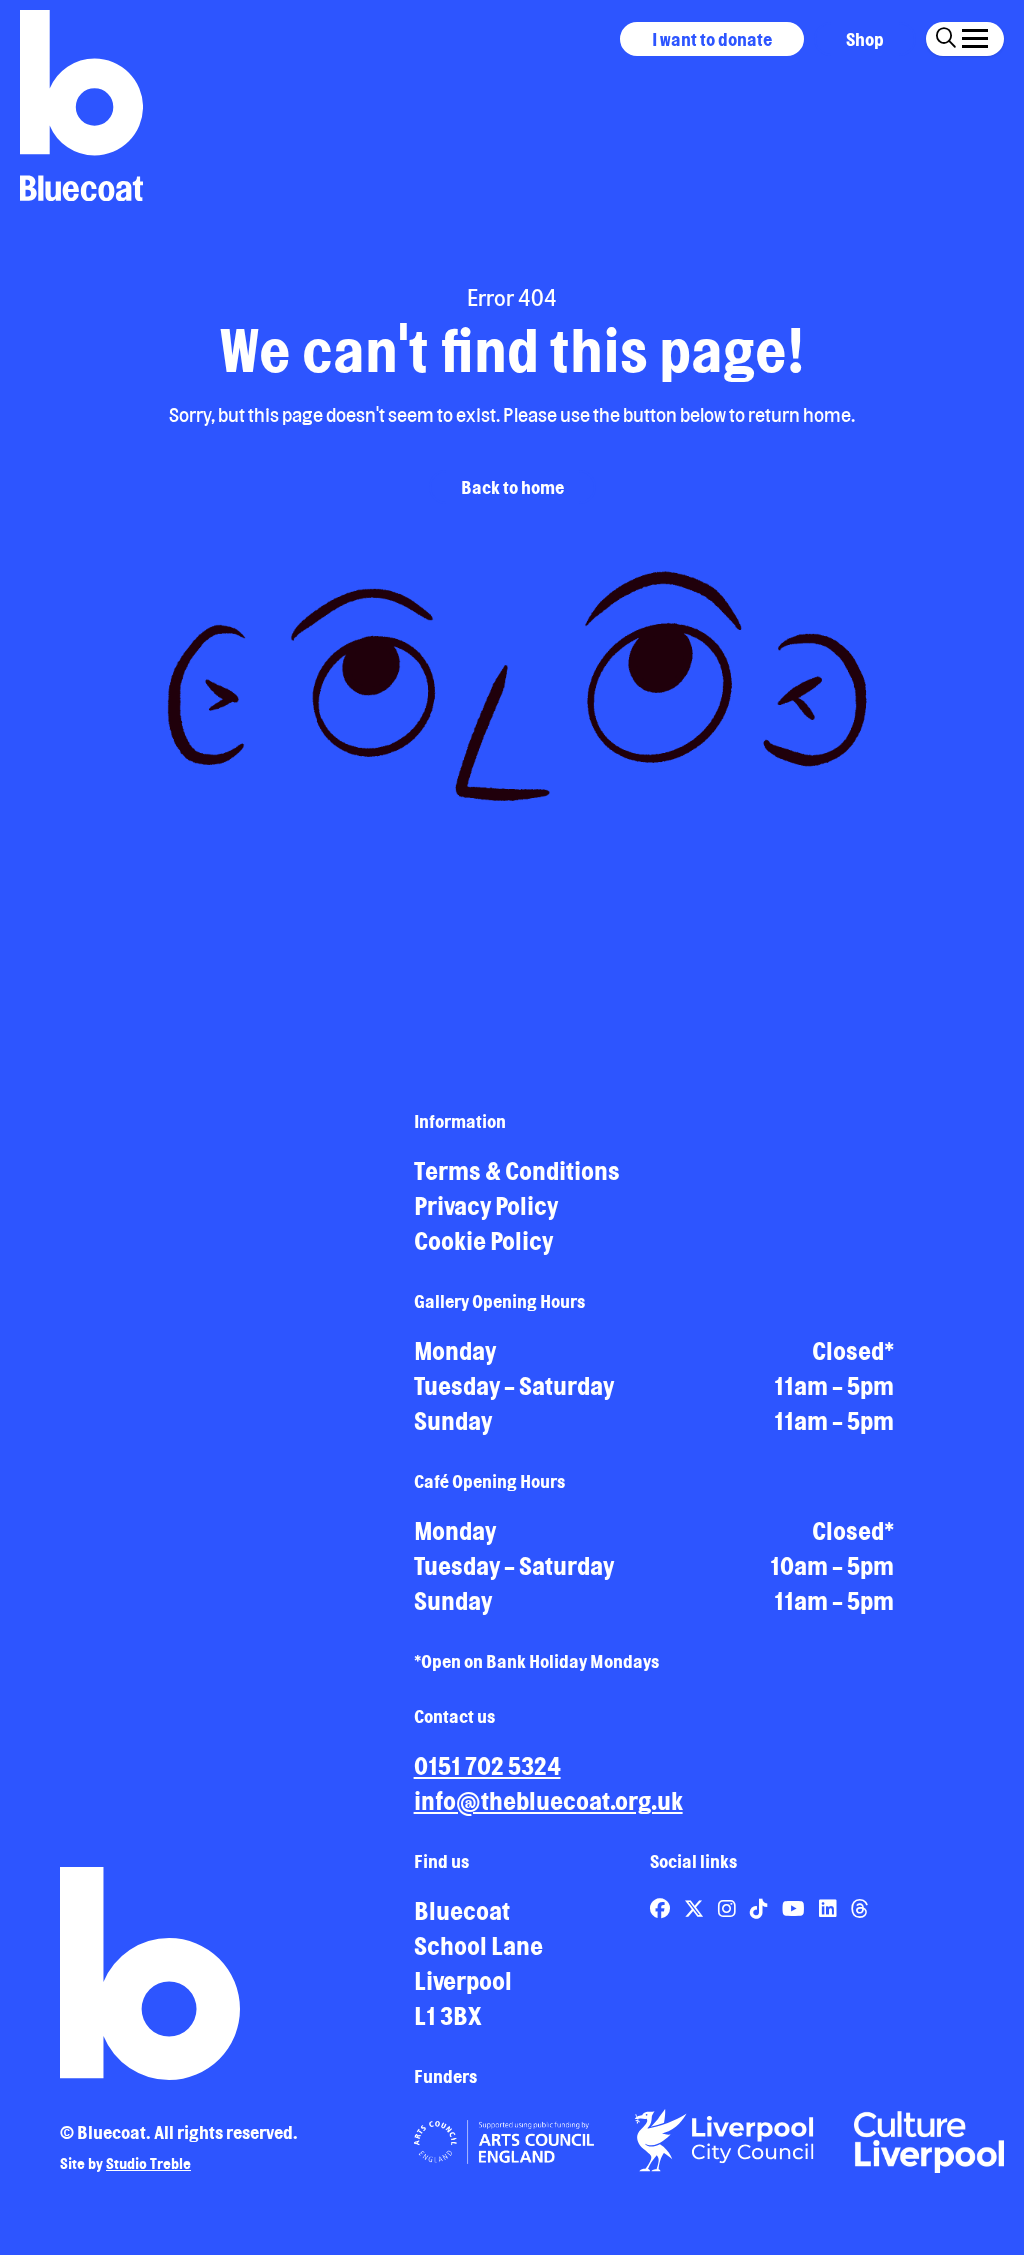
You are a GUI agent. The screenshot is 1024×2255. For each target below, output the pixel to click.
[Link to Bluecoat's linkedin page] (830, 1908)
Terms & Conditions (517, 1171)
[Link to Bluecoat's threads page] (860, 1908)
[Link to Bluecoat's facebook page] (662, 1908)
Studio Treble (148, 2163)
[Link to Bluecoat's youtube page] (795, 1908)
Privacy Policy (486, 1206)
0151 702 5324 (487, 1766)
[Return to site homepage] (81, 105)
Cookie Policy (483, 1241)
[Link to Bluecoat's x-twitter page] (696, 1908)
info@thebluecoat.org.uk (548, 1801)
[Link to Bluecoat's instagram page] (729, 1908)
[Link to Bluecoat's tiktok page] (761, 1908)
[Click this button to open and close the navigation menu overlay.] (975, 36)
